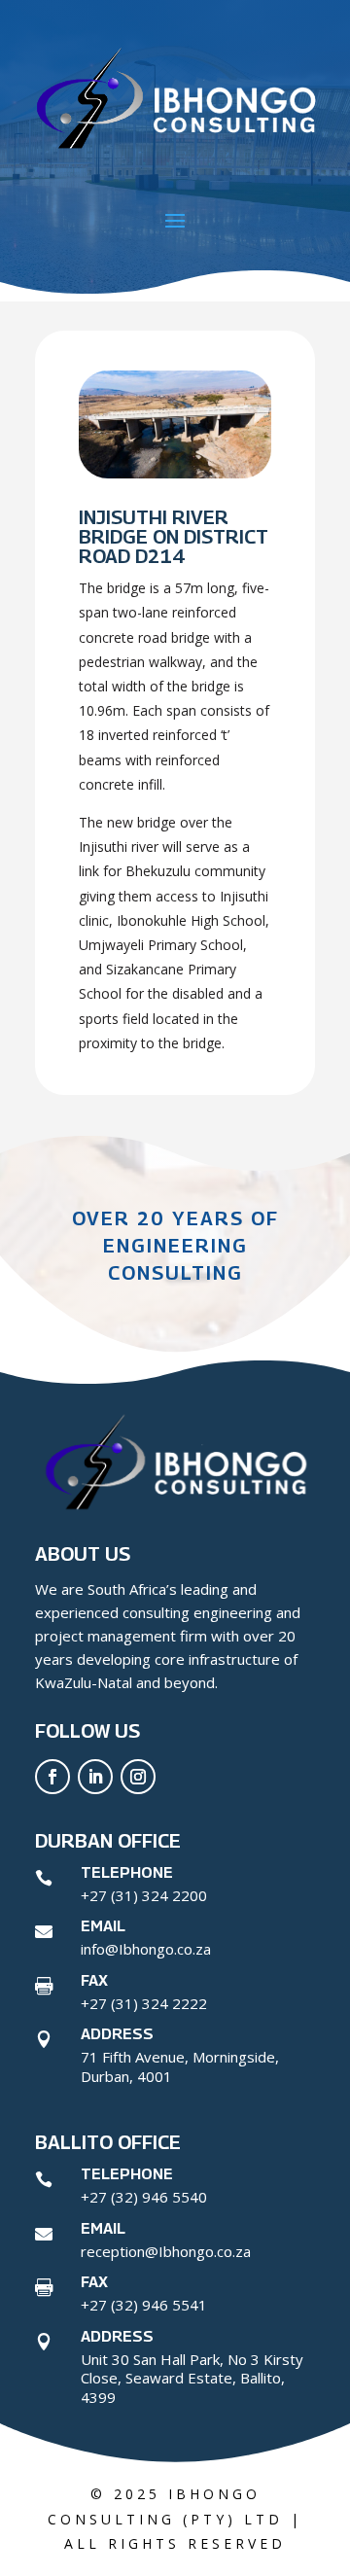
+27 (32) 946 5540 (144, 2197)
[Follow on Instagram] (138, 1777)
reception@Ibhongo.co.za (166, 2251)
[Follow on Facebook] (52, 1777)
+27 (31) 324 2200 (144, 1895)
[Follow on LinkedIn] (95, 1777)
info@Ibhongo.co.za (146, 1949)
